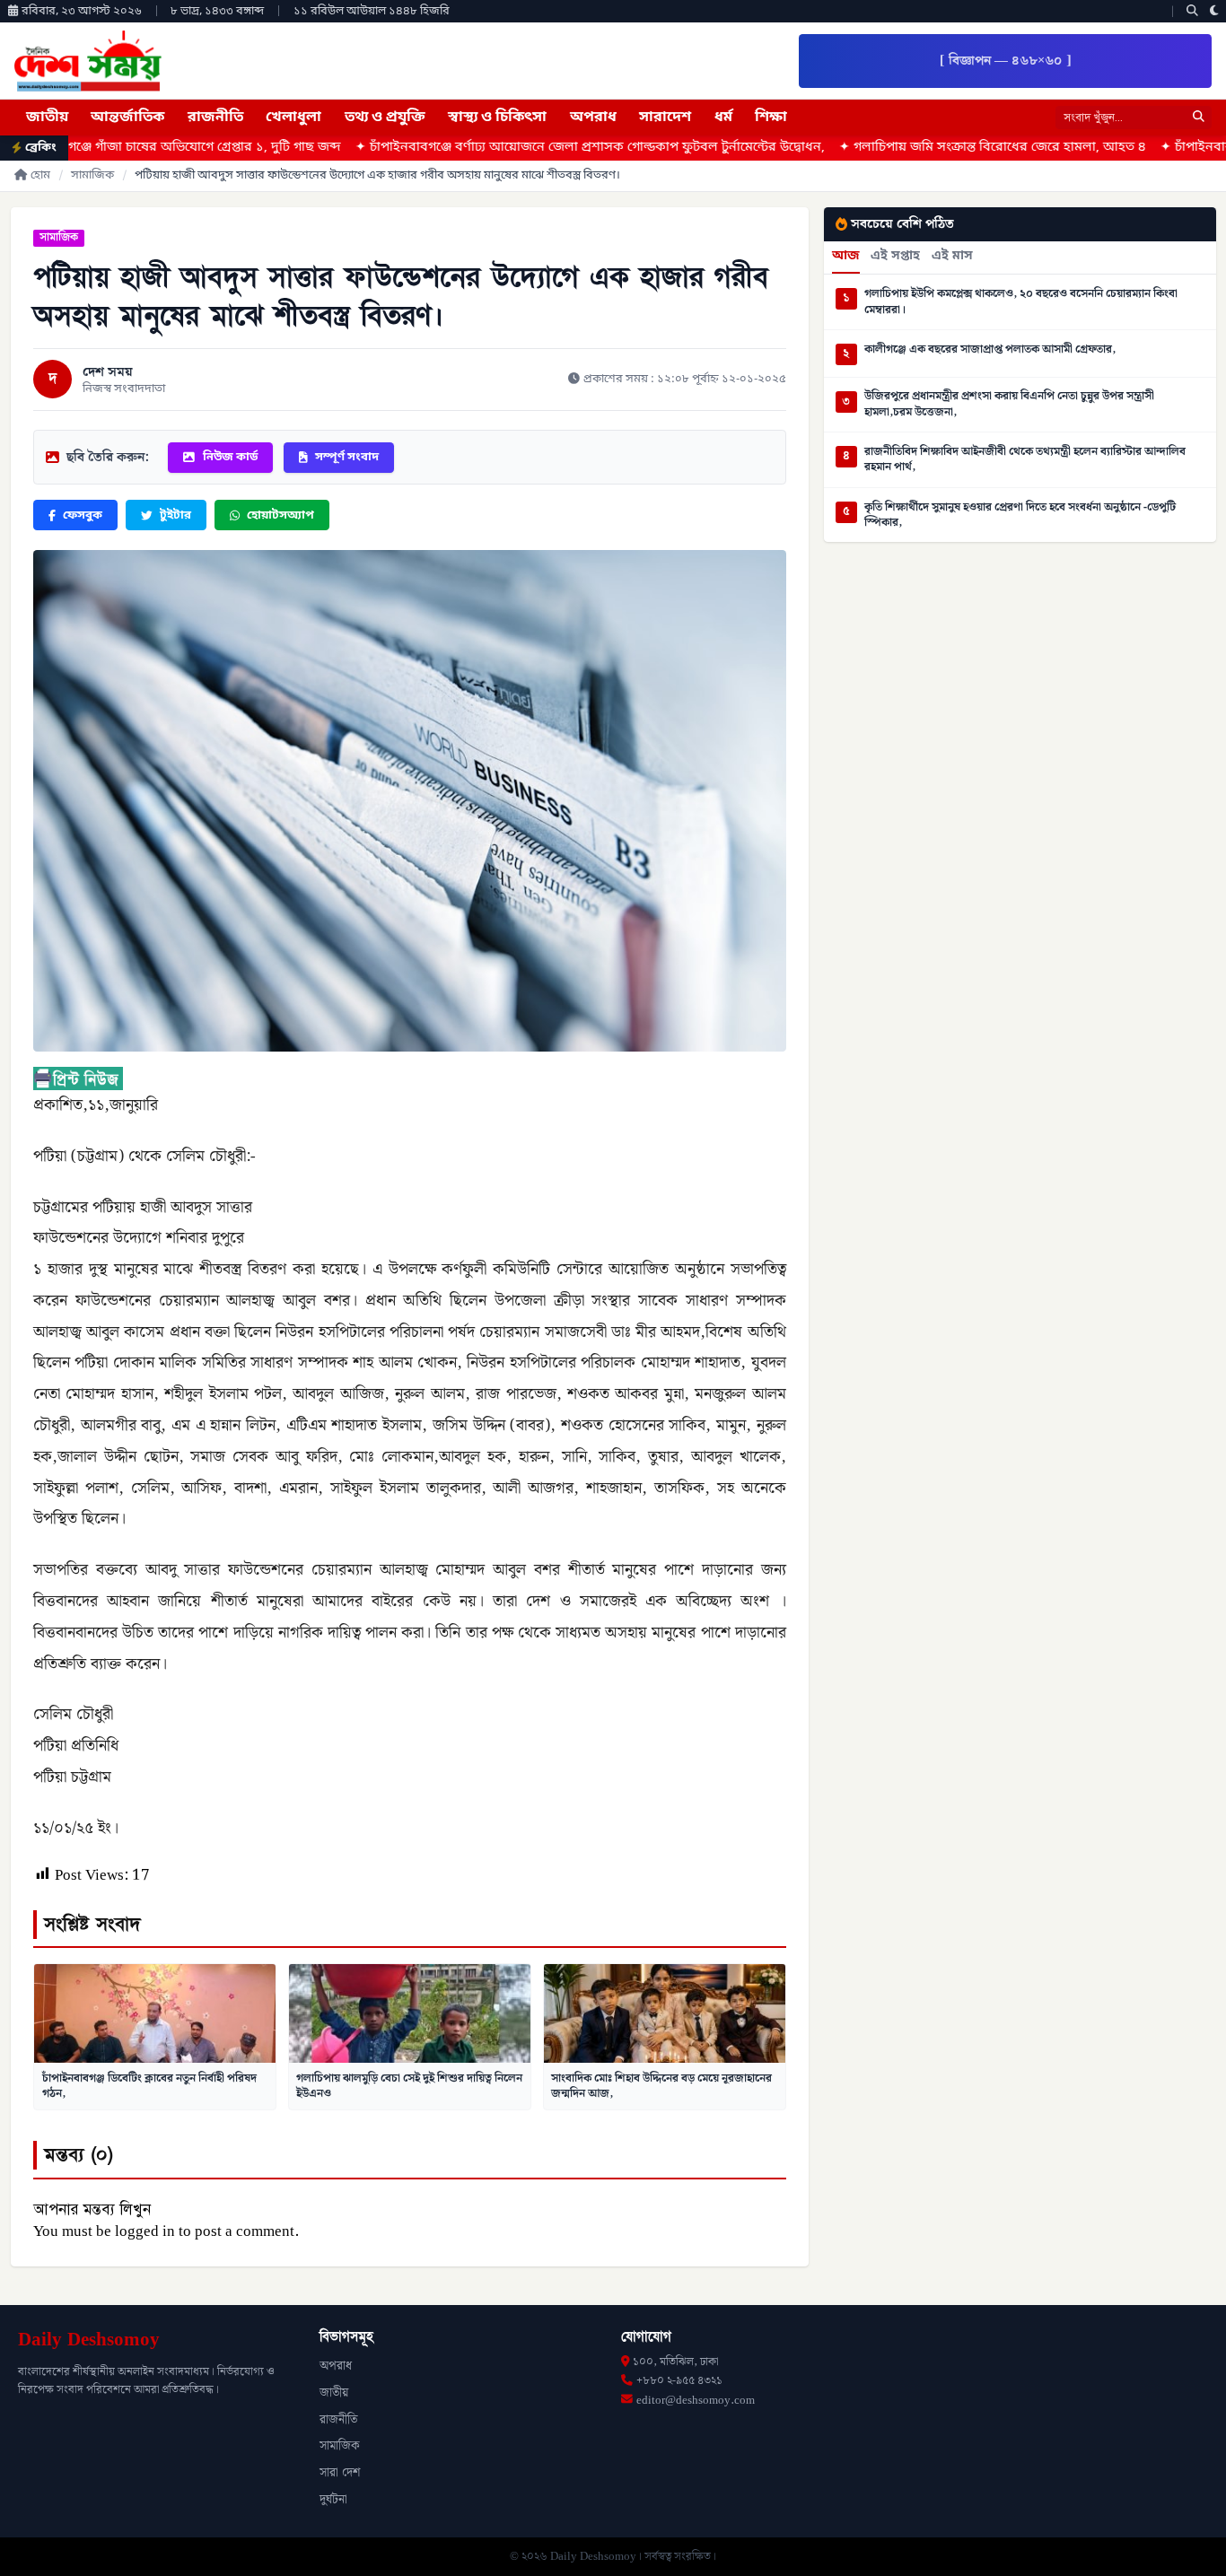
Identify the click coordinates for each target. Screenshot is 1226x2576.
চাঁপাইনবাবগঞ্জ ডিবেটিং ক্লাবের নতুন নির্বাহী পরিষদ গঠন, (149, 2086)
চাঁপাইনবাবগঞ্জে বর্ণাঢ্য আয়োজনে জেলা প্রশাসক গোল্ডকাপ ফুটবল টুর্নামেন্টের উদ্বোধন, (491, 148)
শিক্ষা (771, 118)
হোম (40, 175)
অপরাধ (593, 118)
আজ (846, 257)
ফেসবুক (83, 515)
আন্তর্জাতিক (127, 118)
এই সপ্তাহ (895, 257)
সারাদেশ (665, 118)
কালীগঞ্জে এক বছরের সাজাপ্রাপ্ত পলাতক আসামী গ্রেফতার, (990, 350)
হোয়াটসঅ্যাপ (280, 515)
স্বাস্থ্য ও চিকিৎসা (497, 118)
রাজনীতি (215, 118)
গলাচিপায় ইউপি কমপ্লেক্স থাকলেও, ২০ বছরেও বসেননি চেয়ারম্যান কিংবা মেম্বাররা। (1021, 302)
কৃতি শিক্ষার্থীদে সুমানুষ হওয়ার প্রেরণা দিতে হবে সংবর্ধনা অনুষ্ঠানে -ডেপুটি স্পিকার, (1020, 515)
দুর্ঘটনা (333, 2500)
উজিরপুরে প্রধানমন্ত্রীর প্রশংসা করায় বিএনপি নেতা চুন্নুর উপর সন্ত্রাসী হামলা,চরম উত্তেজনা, (1009, 404)
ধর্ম (723, 118)
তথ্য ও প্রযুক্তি (385, 118)
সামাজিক (92, 175)
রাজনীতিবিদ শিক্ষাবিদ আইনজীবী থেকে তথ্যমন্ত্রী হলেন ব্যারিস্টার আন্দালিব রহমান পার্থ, (1025, 460)
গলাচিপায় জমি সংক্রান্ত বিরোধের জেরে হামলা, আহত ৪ (894, 148)
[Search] (1192, 11)
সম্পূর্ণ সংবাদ (347, 457)
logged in (145, 2231)
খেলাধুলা (293, 118)
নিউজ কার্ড (230, 457)
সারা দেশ (340, 2473)
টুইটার (175, 515)
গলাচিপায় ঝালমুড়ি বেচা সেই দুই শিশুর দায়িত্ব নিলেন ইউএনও (409, 2086)
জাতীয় (47, 118)
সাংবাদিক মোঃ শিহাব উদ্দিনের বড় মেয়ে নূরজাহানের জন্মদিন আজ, (661, 2086)
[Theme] (1214, 11)
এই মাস (952, 257)
